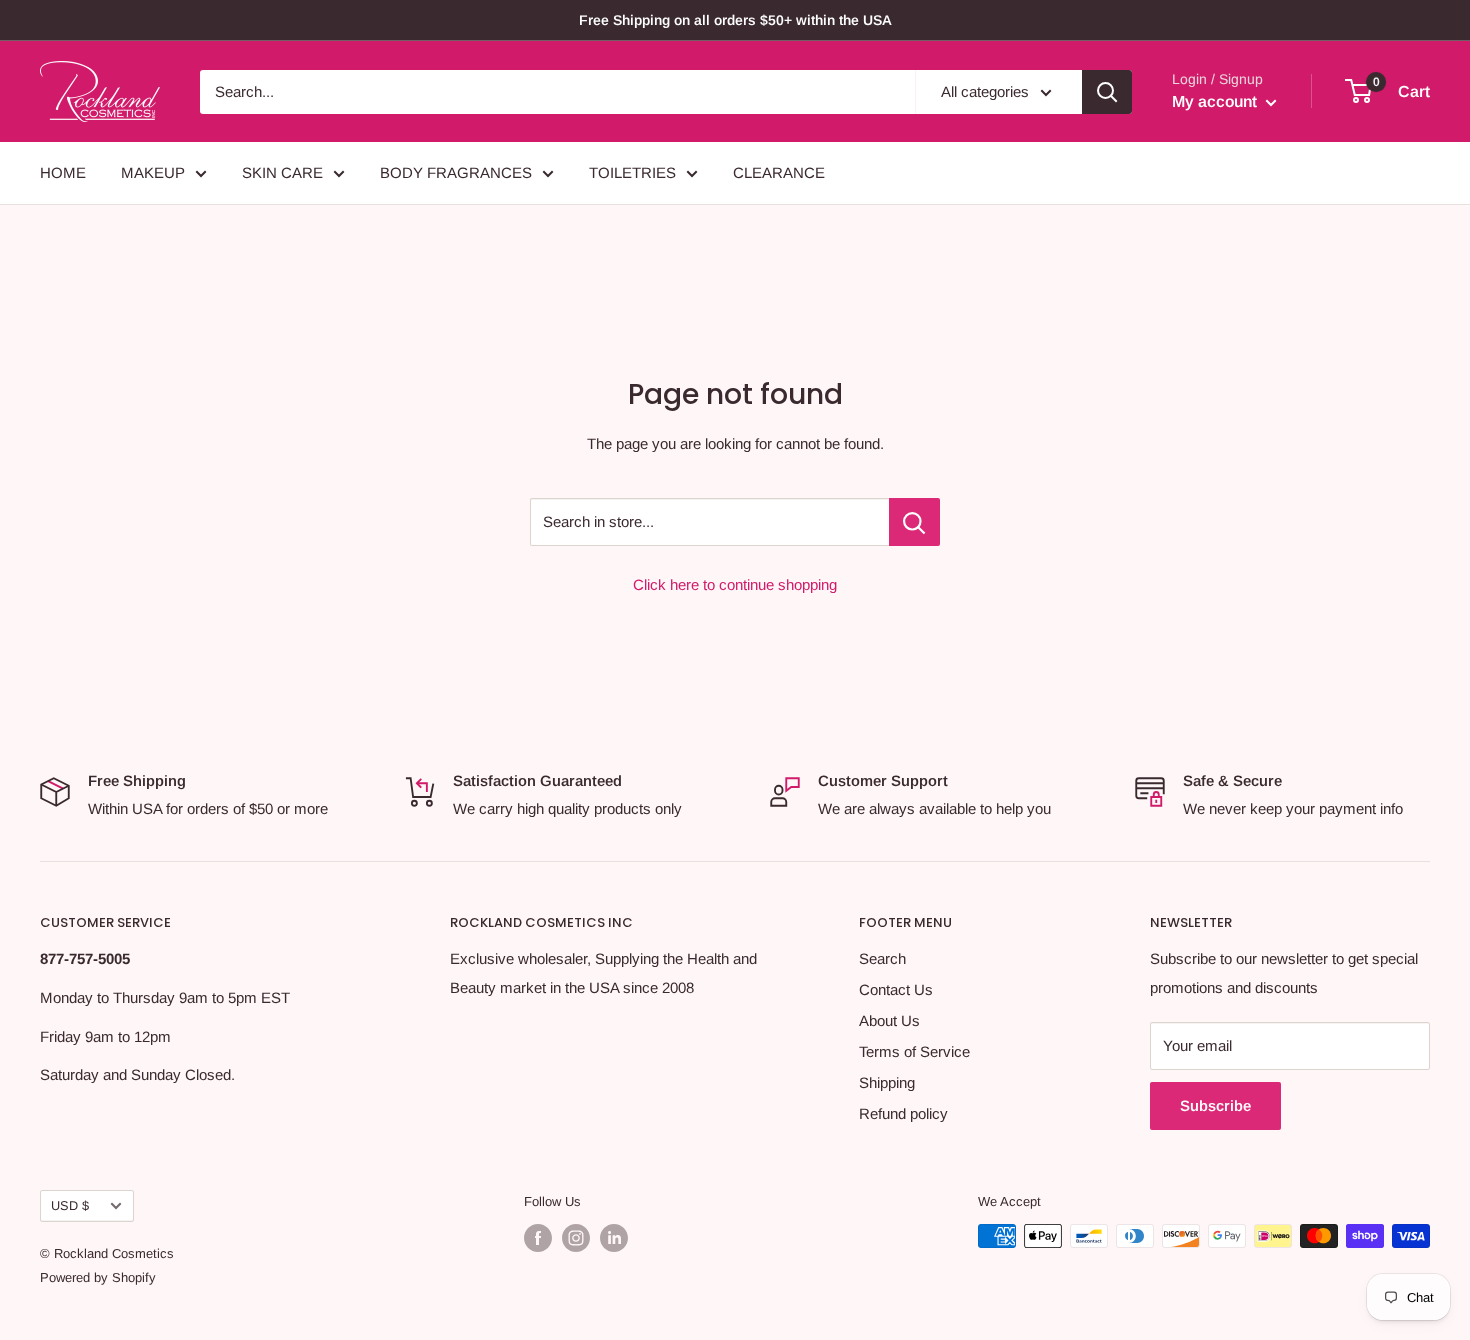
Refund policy (903, 1113)
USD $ (70, 1205)
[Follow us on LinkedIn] (614, 1238)
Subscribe (1215, 1105)
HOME (63, 172)
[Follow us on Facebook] (538, 1238)
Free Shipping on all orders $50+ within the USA (735, 20)
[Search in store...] (914, 522)
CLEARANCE (779, 172)
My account (1216, 101)
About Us (889, 1020)
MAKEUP (153, 172)
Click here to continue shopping (735, 584)
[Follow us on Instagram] (576, 1238)
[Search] (1107, 92)
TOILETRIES (632, 172)
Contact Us (896, 989)
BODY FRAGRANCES (456, 172)
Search (882, 958)
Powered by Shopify (98, 1277)
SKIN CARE (282, 172)
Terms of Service (914, 1051)
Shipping (887, 1082)
